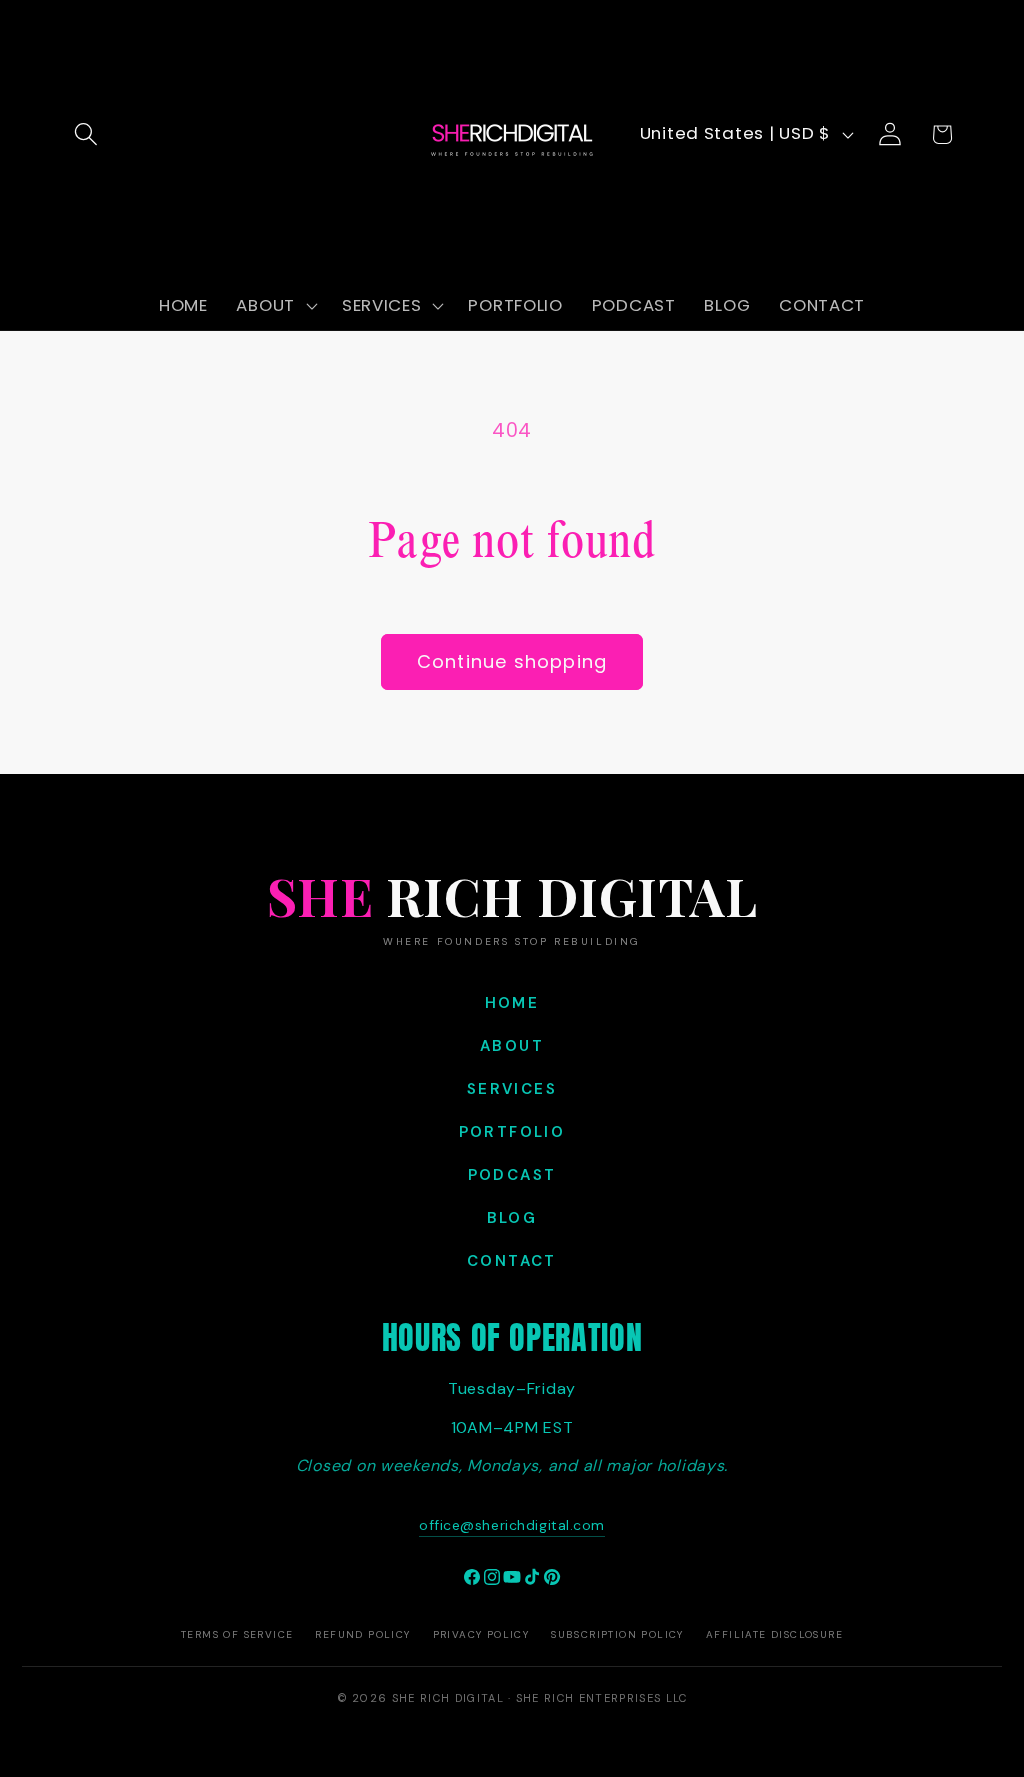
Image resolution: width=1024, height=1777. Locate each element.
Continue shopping (512, 661)
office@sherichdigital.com (512, 1525)
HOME (512, 1003)
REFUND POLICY (362, 1634)
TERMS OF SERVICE (237, 1634)
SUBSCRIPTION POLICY (617, 1634)
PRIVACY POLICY (481, 1634)
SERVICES (512, 1089)
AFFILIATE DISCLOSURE (774, 1634)
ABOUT (512, 1046)
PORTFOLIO (512, 1132)
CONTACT (512, 1261)
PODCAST (512, 1175)
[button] (86, 134)
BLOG (512, 1218)
